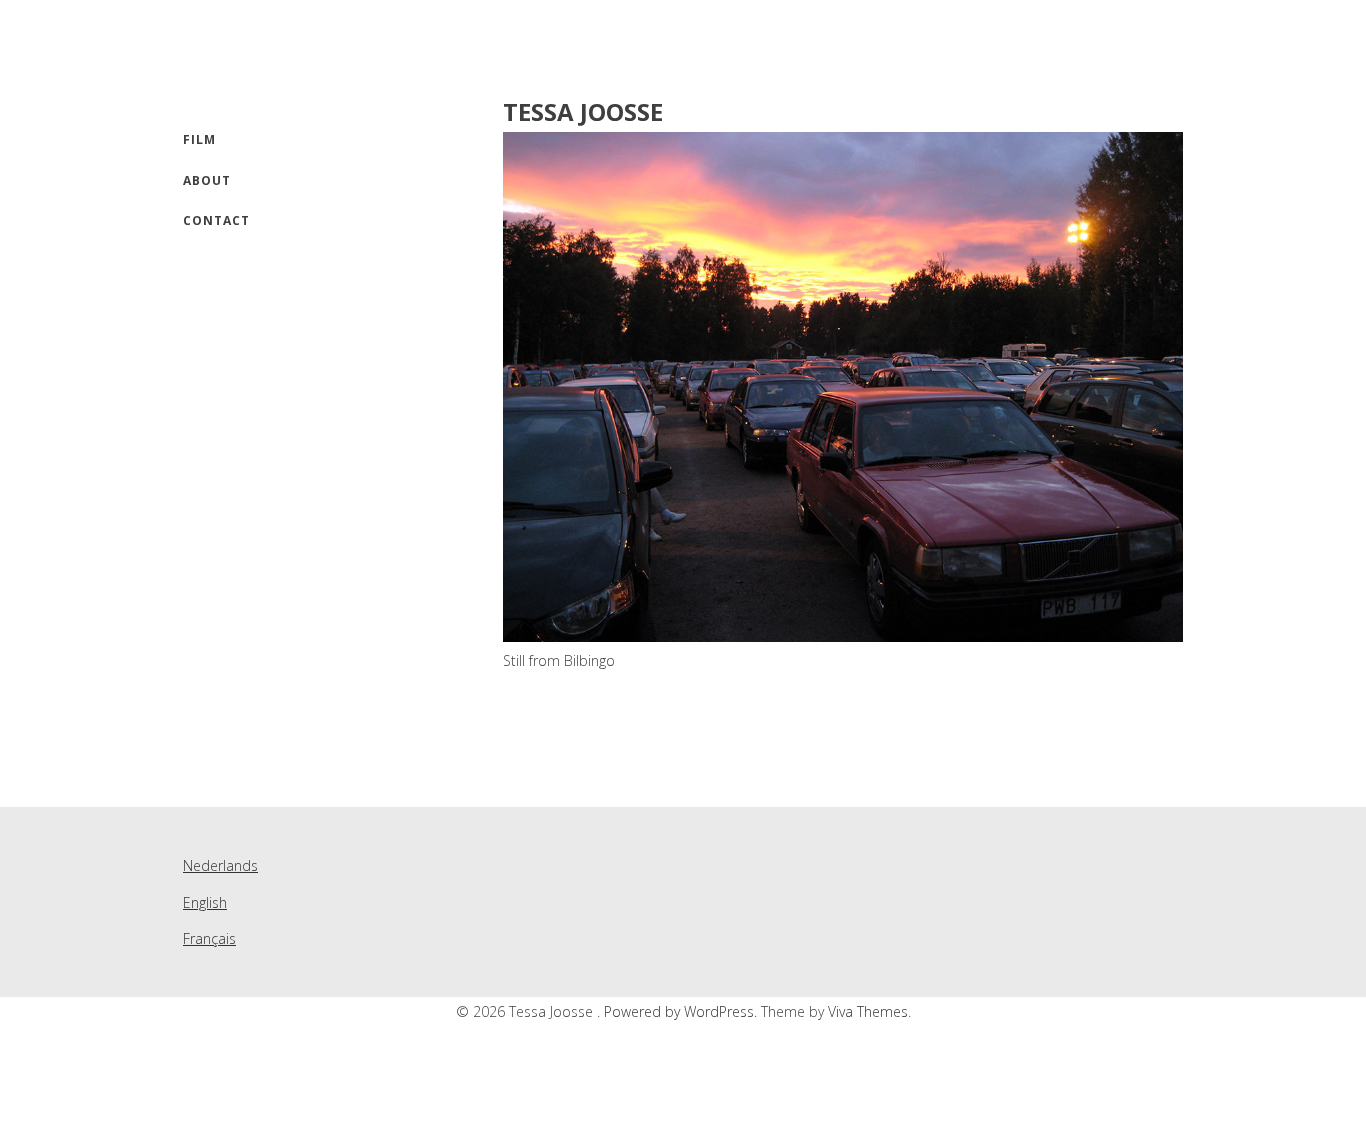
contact (216, 220)
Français (209, 938)
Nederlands (220, 865)
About (207, 180)
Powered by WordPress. (682, 1011)
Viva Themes (868, 1011)
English (205, 902)
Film (199, 139)
